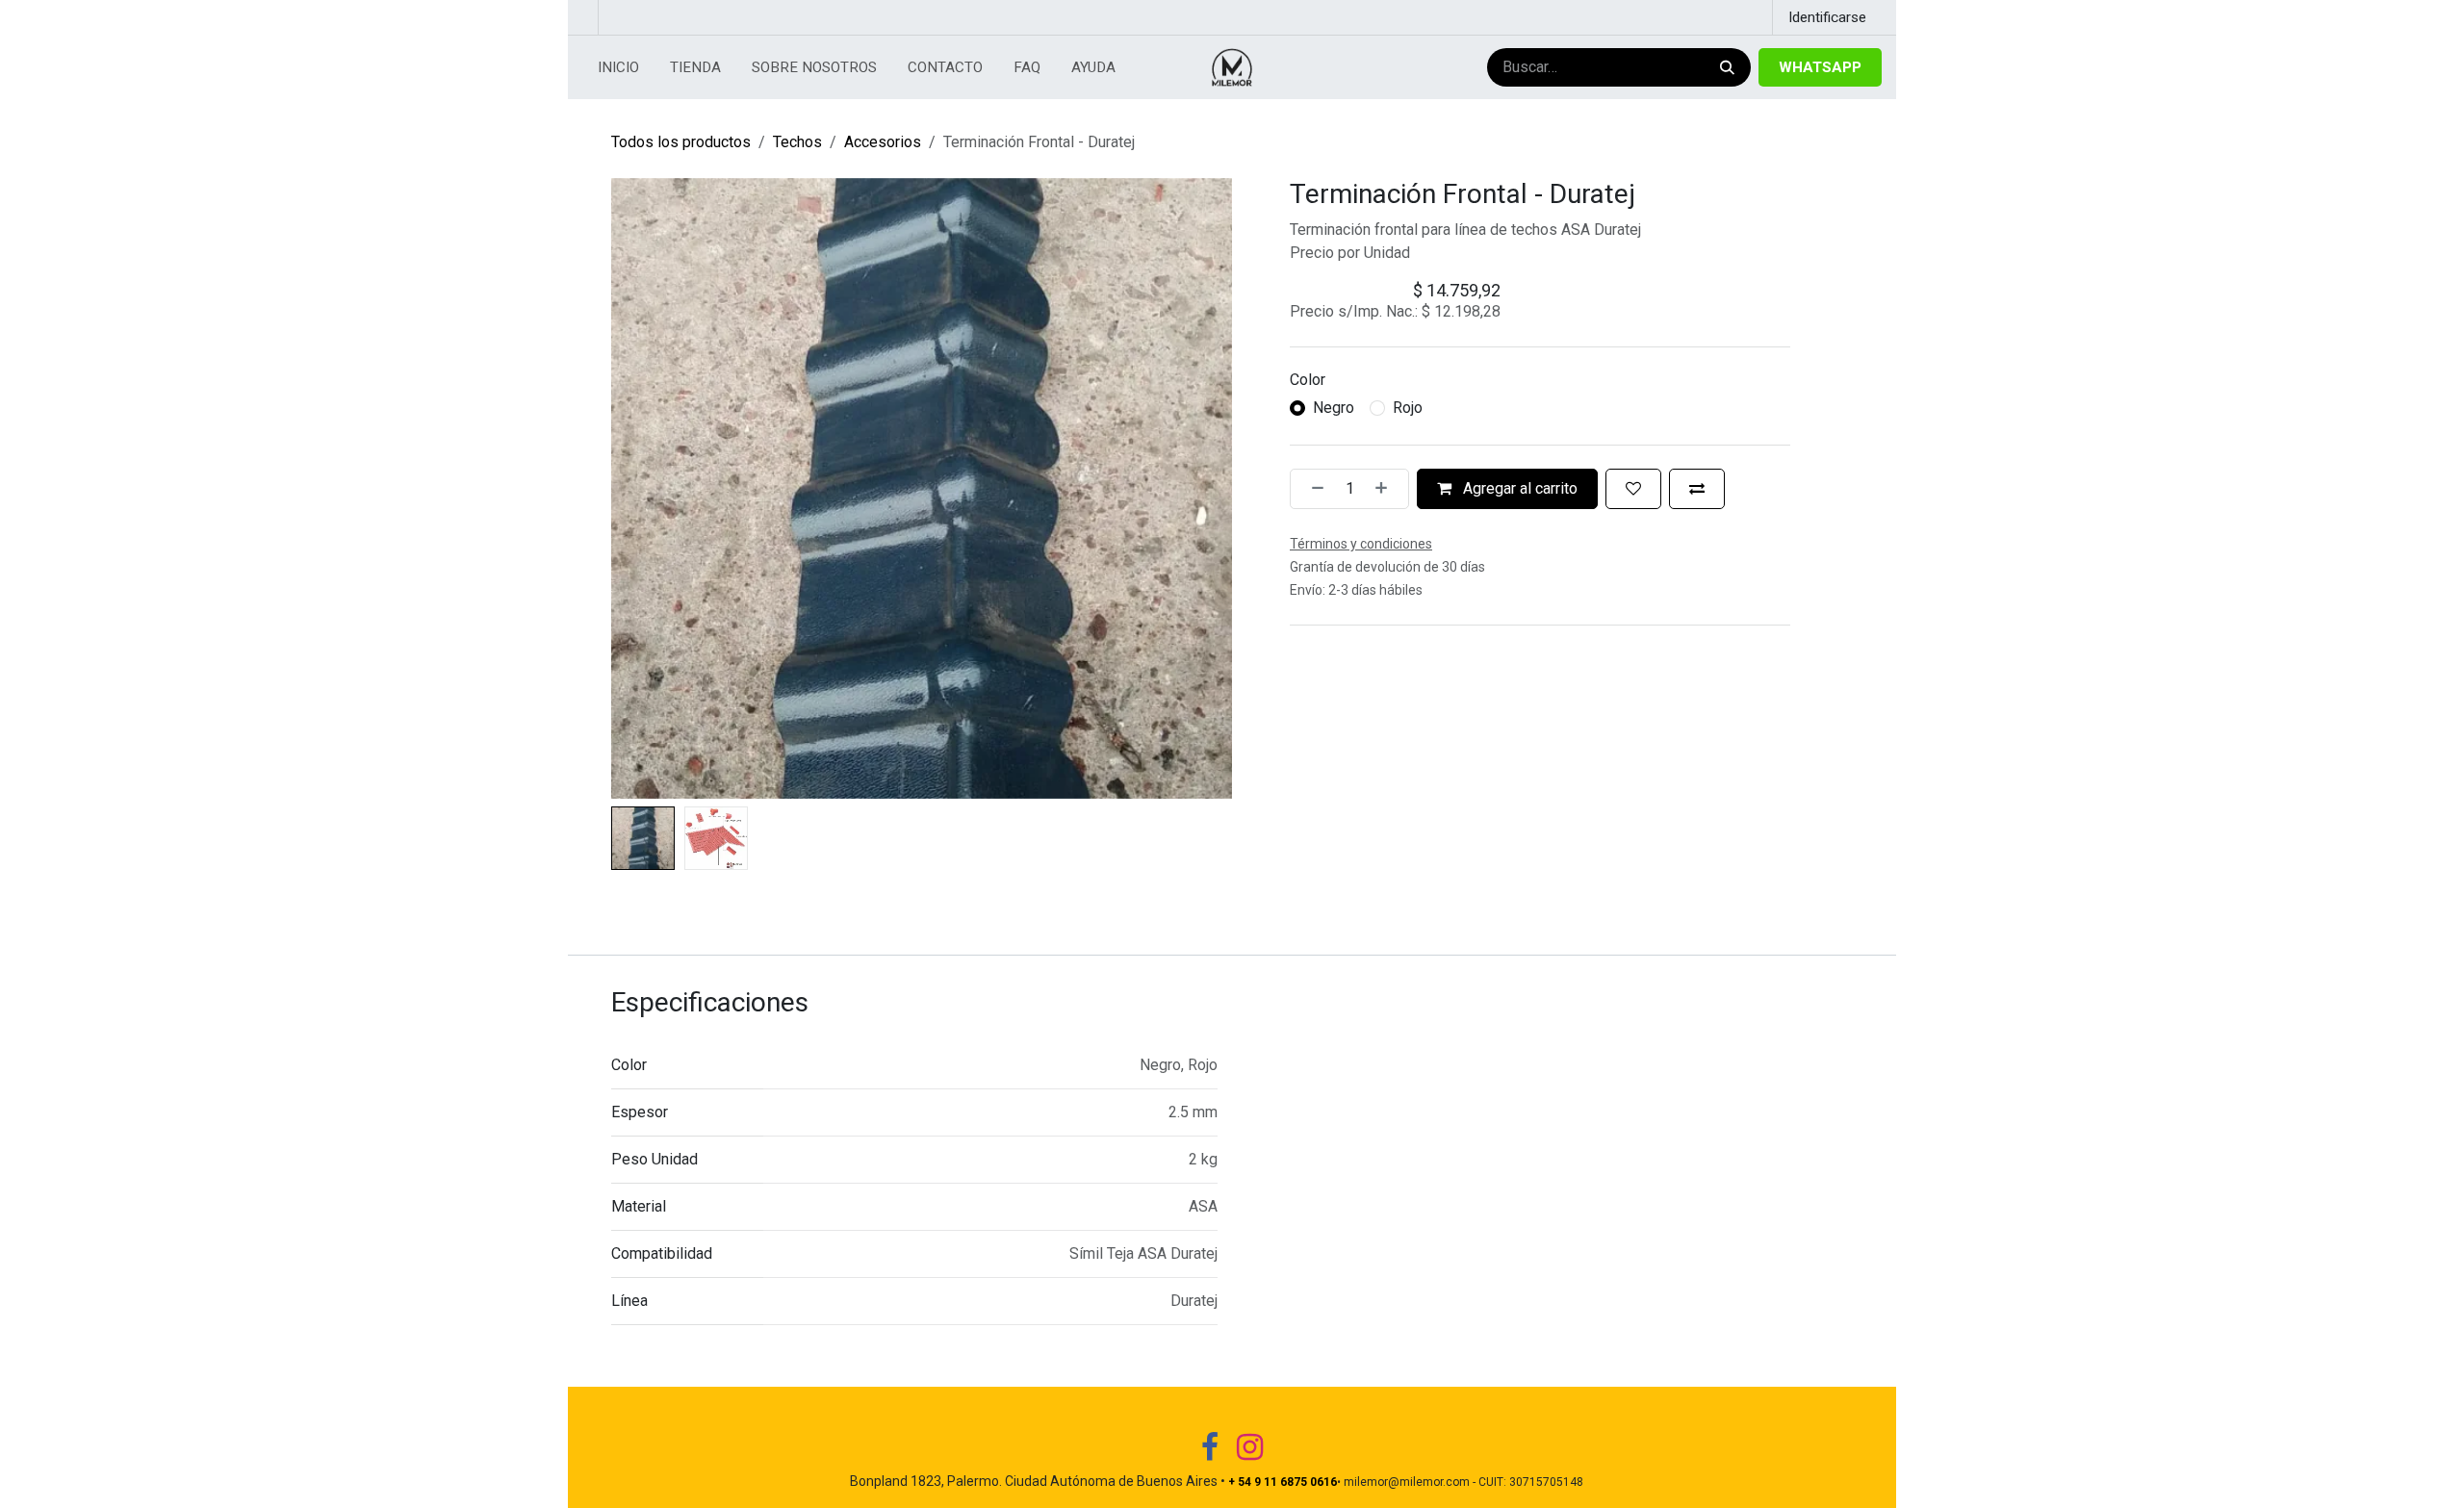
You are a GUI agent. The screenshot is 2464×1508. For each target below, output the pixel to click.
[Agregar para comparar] (1697, 489)
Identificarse (1827, 17)
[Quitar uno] (1312, 489)
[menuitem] (618, 68)
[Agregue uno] (1387, 489)
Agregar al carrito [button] (1518, 488)
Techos (797, 142)
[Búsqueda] (1725, 68)
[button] (642, 488)
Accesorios (883, 142)
